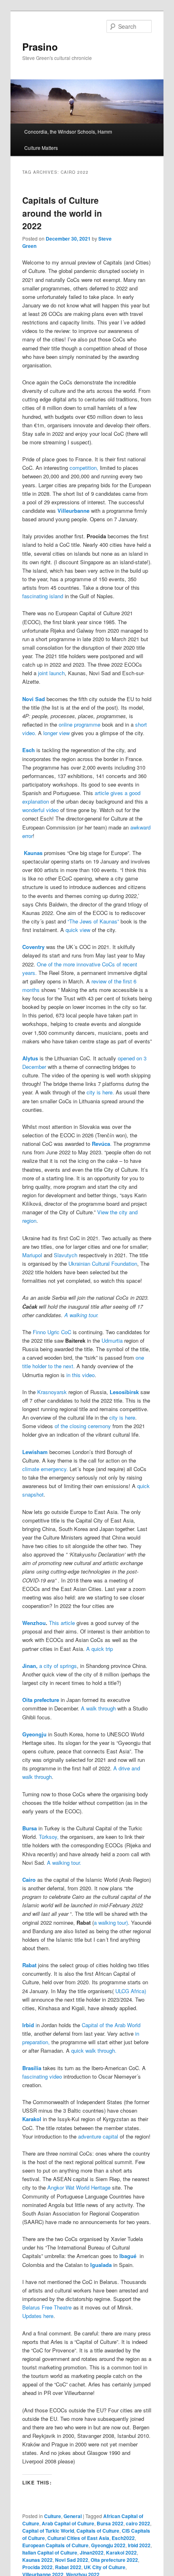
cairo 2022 (138, 2523)
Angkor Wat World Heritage (79, 2187)
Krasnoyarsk (51, 1392)
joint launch (51, 673)
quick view (79, 930)
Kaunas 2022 (37, 2560)
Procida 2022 (37, 2567)
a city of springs (50, 1666)
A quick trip (99, 1649)
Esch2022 (123, 2538)
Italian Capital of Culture (50, 2553)
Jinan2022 (92, 2553)
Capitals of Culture (98, 2531)
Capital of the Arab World (111, 2025)
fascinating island (43, 596)
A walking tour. (82, 1315)
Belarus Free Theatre (48, 2307)
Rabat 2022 (68, 2567)
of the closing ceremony (84, 1426)
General (73, 2516)
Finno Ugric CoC (53, 1332)
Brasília (32, 2068)
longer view (56, 733)
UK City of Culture (105, 2567)
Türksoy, (49, 1837)
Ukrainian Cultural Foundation (103, 1263)
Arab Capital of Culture (68, 2523)
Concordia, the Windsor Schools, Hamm (68, 131)
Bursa (30, 1828)
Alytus (30, 1058)
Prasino (40, 47)
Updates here (38, 2316)
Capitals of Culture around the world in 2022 (62, 213)
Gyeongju (34, 1734)
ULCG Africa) (131, 1991)
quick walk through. (94, 2050)
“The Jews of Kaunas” (93, 921)
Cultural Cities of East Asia (78, 2538)
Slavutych (66, 1255)
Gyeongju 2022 (108, 2545)
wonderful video (41, 810)
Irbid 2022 (139, 2545)
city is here (122, 1417)
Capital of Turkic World (48, 2531)
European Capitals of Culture (55, 2545)
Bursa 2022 (110, 2523)
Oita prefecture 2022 (114, 2560)
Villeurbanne (73, 511)
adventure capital (97, 2136)
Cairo (29, 1880)
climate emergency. (45, 1469)
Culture (53, 2516)
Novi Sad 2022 (72, 2560)
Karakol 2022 (121, 2553)
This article (62, 1623)
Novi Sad (34, 699)
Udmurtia (112, 1340)
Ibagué (129, 2256)
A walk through (98, 1708)
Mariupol (32, 1255)
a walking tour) (111, 1922)
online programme (80, 724)
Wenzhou (34, 1623)
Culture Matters (41, 148)
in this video (81, 1375)
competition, (85, 468)
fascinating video (43, 2076)
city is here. (100, 1092)
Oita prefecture (41, 1700)
